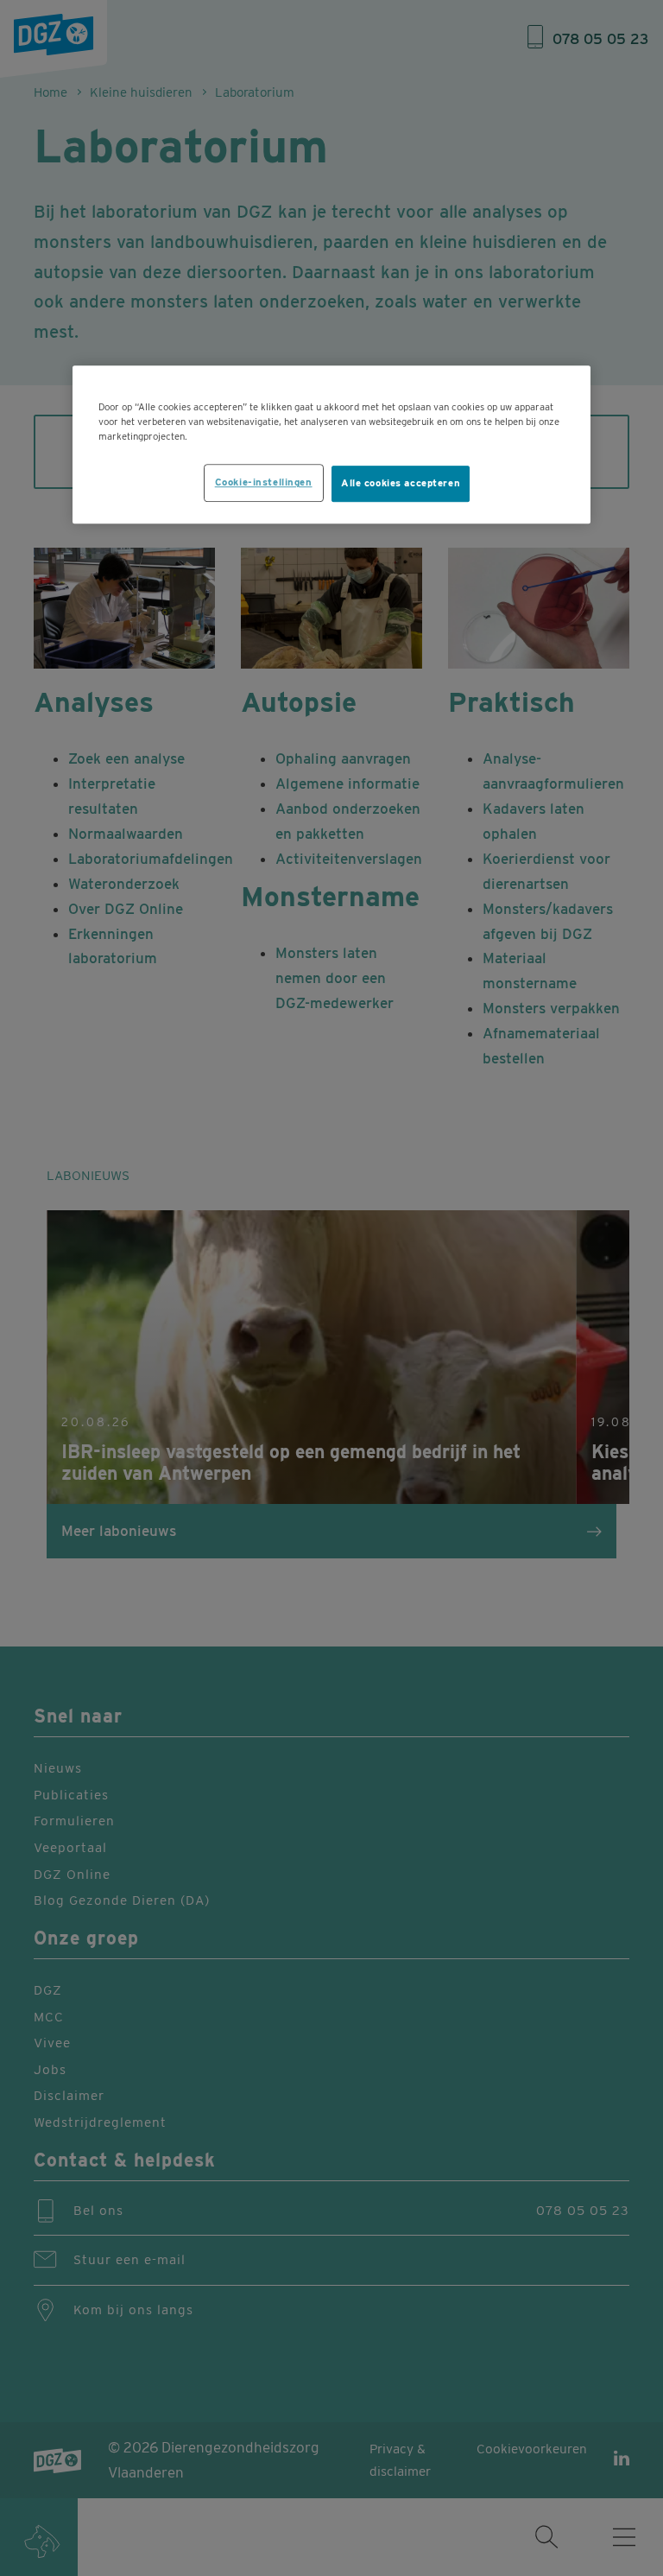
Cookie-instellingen (264, 483)
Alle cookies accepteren (401, 484)
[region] (331, 444)
